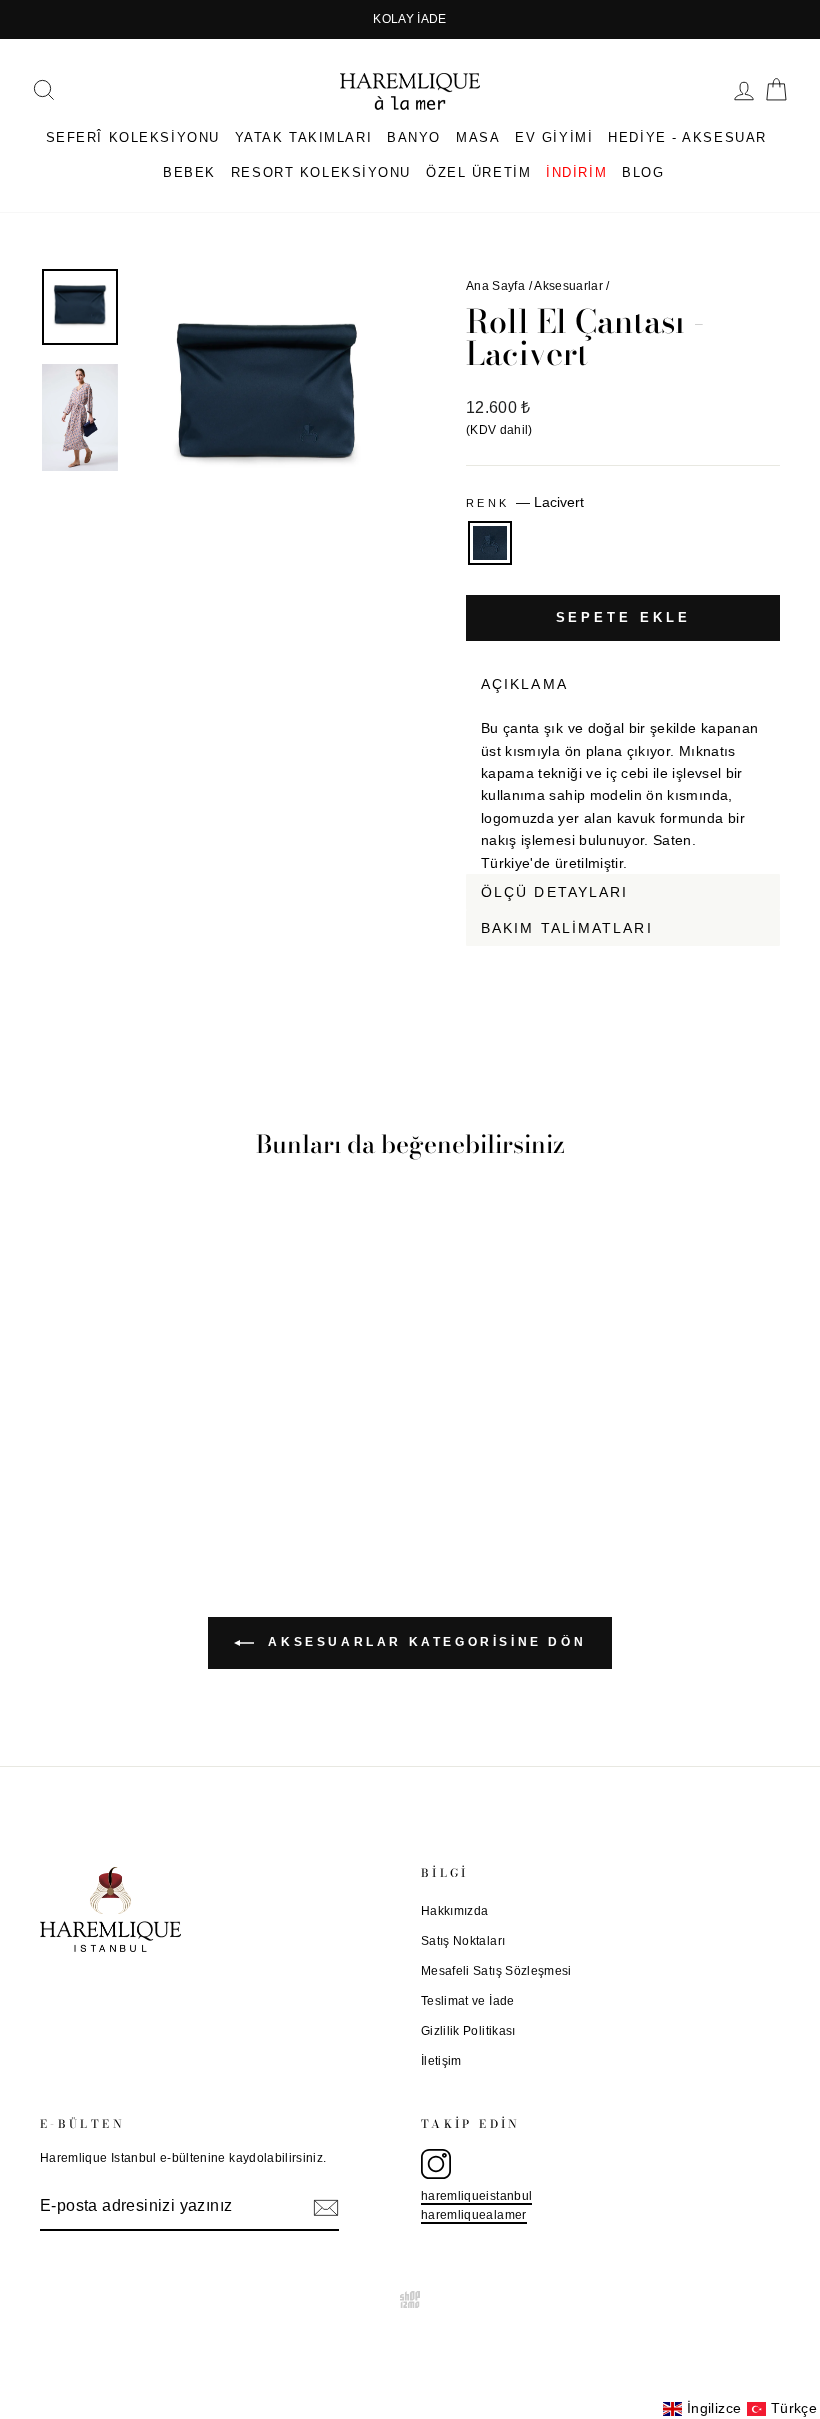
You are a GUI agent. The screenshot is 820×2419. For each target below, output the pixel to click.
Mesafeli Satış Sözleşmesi (496, 1971)
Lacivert (490, 543)
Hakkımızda (455, 1911)
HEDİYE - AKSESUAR (687, 137)
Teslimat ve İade (468, 2001)
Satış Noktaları (463, 1941)
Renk (525, 502)
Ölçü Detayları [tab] (554, 892)
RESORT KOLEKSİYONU (321, 172)
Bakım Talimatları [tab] (567, 928)
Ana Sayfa (495, 286)
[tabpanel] (623, 788)
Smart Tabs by (714, 958)
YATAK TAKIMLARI (303, 137)
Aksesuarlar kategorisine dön (424, 1642)
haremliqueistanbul (476, 2196)
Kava (767, 958)
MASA (478, 137)
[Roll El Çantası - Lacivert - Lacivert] (124, 1448)
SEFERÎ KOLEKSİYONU (133, 137)
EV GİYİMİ (554, 137)
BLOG (643, 172)
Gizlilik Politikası (468, 2031)
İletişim (441, 2061)
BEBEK (189, 172)
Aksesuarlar (568, 286)
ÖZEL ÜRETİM (478, 172)
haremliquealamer (474, 2215)
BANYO (414, 137)
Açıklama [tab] (524, 684)
